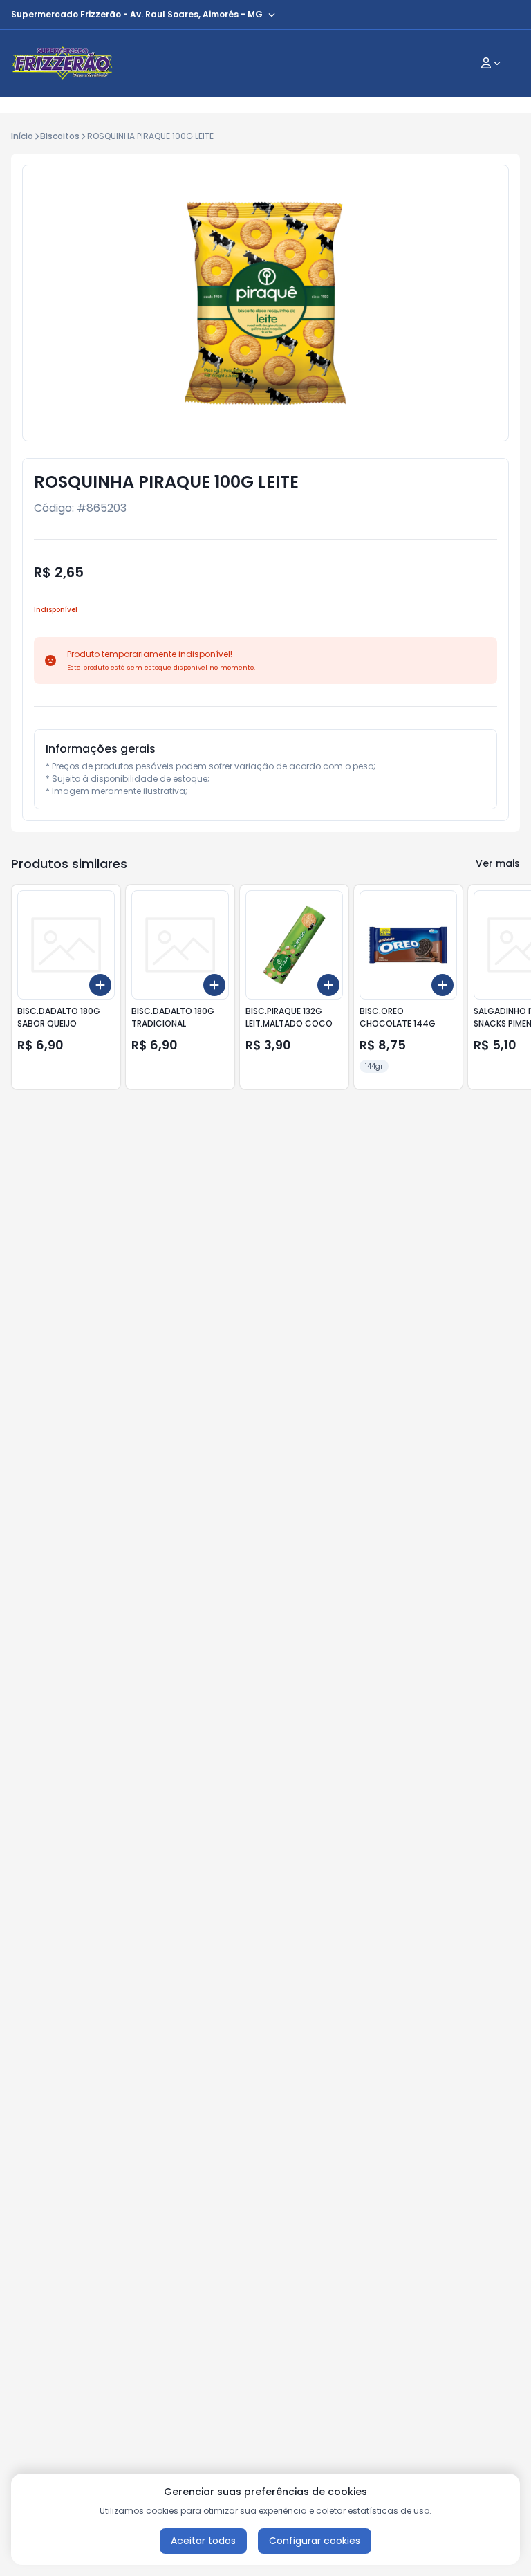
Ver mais (498, 863)
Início (22, 136)
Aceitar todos (203, 2541)
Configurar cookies (315, 2541)
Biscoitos (60, 136)
